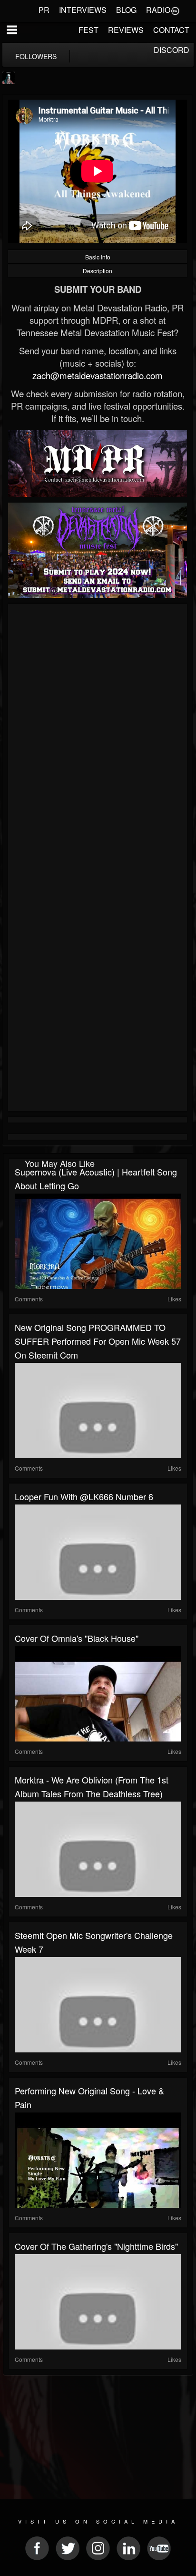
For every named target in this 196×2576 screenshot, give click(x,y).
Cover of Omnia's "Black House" (77, 1638)
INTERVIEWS (83, 10)
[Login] (175, 10)
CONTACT (171, 30)
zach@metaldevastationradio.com (98, 375)
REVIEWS (126, 30)
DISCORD (171, 50)
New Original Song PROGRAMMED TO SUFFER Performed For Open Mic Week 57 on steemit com (98, 1341)
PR (44, 10)
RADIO (158, 10)
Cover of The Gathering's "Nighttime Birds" (96, 2246)
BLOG (126, 10)
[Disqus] (98, 734)
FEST (88, 30)
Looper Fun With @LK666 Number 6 (84, 1496)
